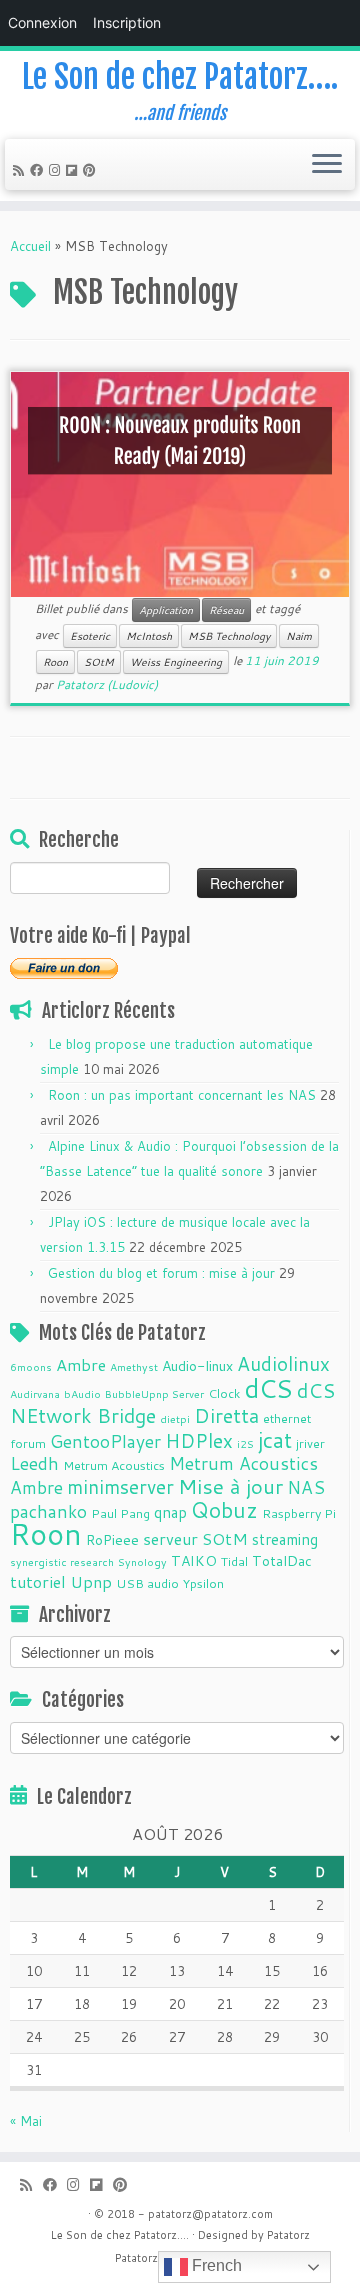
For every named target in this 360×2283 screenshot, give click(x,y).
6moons (31, 1366)
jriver (310, 1443)
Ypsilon (203, 1583)
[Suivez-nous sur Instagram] (57, 170)
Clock (224, 1393)
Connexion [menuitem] (42, 22)
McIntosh (149, 636)
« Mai (26, 2121)
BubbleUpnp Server (154, 1393)
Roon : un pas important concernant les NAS (182, 1095)
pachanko (48, 1511)
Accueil (30, 246)
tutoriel (38, 1581)
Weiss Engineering (176, 662)
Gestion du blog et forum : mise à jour (161, 1273)
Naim (299, 636)
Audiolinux (283, 1363)
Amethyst (134, 1366)
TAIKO (194, 1561)
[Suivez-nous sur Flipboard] (74, 170)
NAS (306, 1487)
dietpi (175, 1418)
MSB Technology (229, 636)
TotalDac (282, 1561)
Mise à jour (230, 1486)
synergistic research (62, 1561)
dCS (268, 1388)
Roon (55, 662)
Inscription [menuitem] (127, 22)
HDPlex (199, 1440)
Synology (142, 1561)
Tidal (234, 1561)
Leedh (34, 1463)
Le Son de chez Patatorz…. (180, 77)
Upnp (91, 1581)
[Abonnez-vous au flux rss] (21, 170)
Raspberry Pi (299, 1513)
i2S (245, 1443)
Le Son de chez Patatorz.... (120, 2235)
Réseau (226, 610)
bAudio (82, 1393)
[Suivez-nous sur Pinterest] (92, 170)
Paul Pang (120, 1513)
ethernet (287, 1418)
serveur (170, 1538)
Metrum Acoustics (114, 1465)
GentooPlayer (105, 1441)
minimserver (120, 1486)
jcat (275, 1440)
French (215, 2265)
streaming (285, 1539)
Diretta (226, 1415)
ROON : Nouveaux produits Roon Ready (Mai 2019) (180, 441)
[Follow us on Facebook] (39, 170)
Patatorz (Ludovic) (107, 684)
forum (28, 1443)
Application (166, 610)
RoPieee (112, 1540)
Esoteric (90, 636)
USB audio (147, 1583)
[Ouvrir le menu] (327, 165)
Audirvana (35, 1393)
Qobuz (224, 1510)
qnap (170, 1512)
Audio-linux (197, 1366)
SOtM (99, 662)
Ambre (81, 1364)
